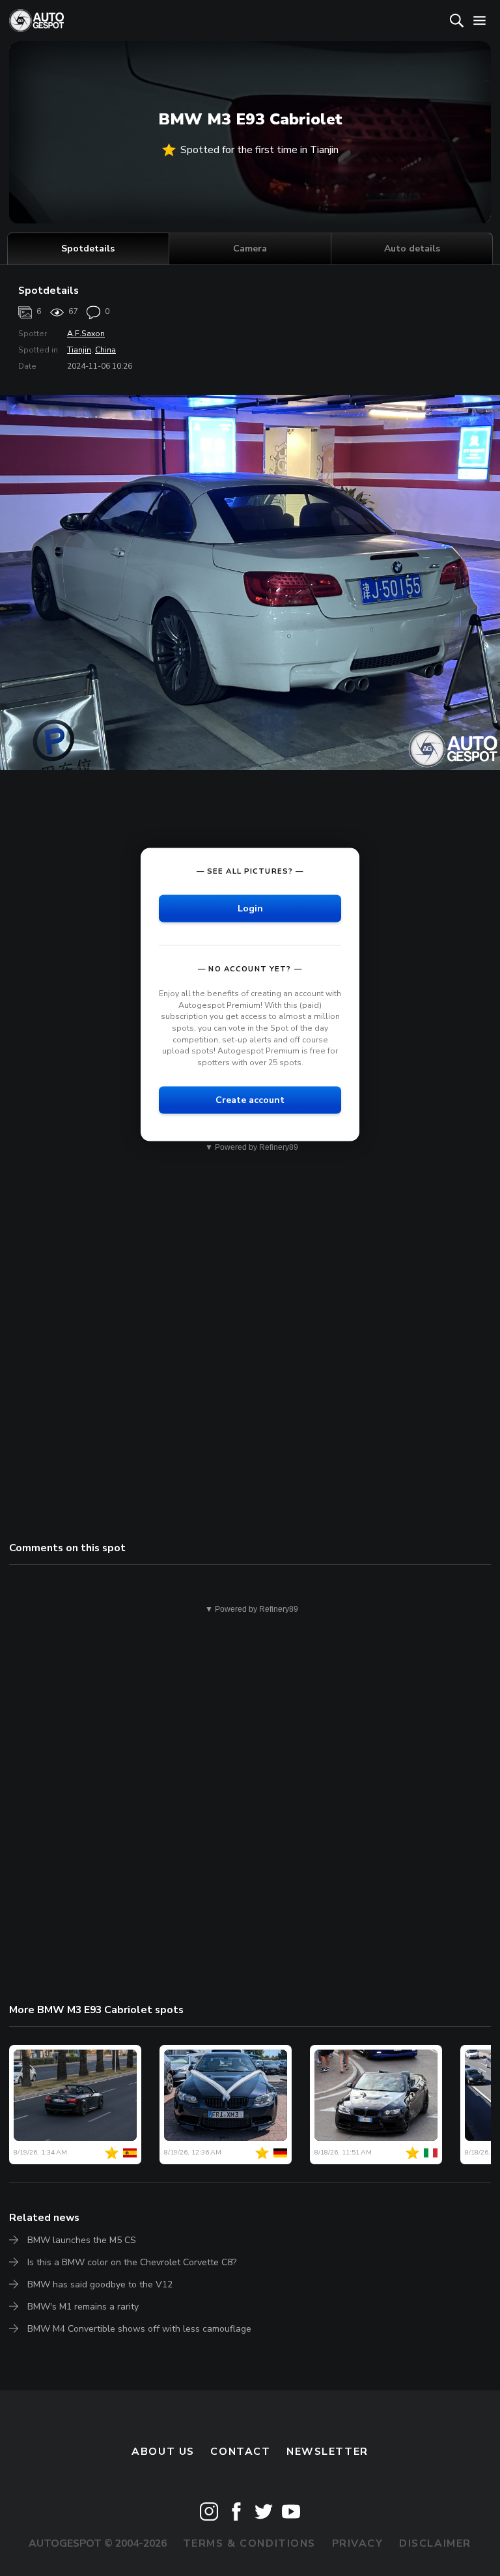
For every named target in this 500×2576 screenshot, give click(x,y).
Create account (250, 1100)
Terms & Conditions (249, 2543)
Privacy (358, 2543)
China (105, 350)
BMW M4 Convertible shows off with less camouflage (139, 2329)
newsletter (327, 2452)
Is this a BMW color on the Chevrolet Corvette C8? (132, 2262)
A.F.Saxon (86, 334)
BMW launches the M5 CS (82, 2240)
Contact (240, 2452)
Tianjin (79, 350)
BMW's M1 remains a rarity (83, 2307)
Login (250, 909)
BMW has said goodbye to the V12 (100, 2284)
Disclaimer (435, 2543)
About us (163, 2452)
